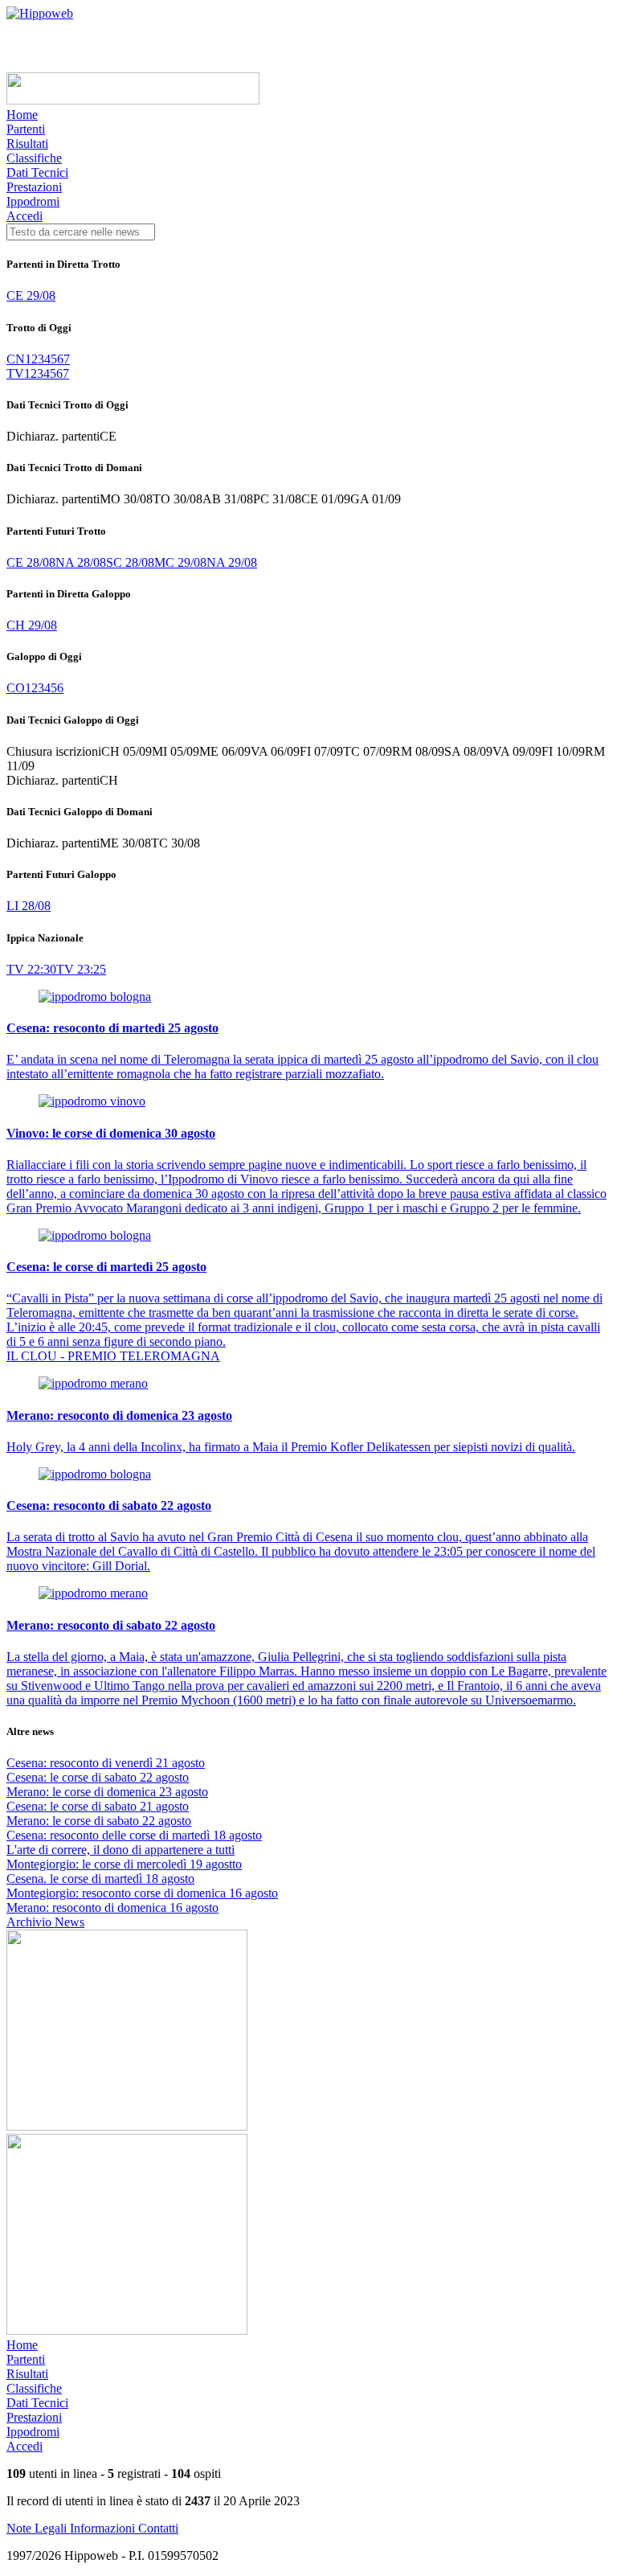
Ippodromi (33, 201)
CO (16, 688)
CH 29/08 (32, 625)
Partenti (26, 129)
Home (22, 115)
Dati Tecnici (37, 172)
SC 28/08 (130, 562)
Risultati (27, 144)
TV (15, 373)
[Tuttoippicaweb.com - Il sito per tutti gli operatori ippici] (133, 100)
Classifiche (34, 158)
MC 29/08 (180, 562)
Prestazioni (34, 187)
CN (16, 359)
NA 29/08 (232, 562)
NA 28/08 (81, 562)
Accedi (25, 216)
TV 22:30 (31, 969)
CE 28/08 (31, 562)
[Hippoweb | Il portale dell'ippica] (40, 13)
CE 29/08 (31, 295)
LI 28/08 (29, 906)
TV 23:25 (81, 969)
